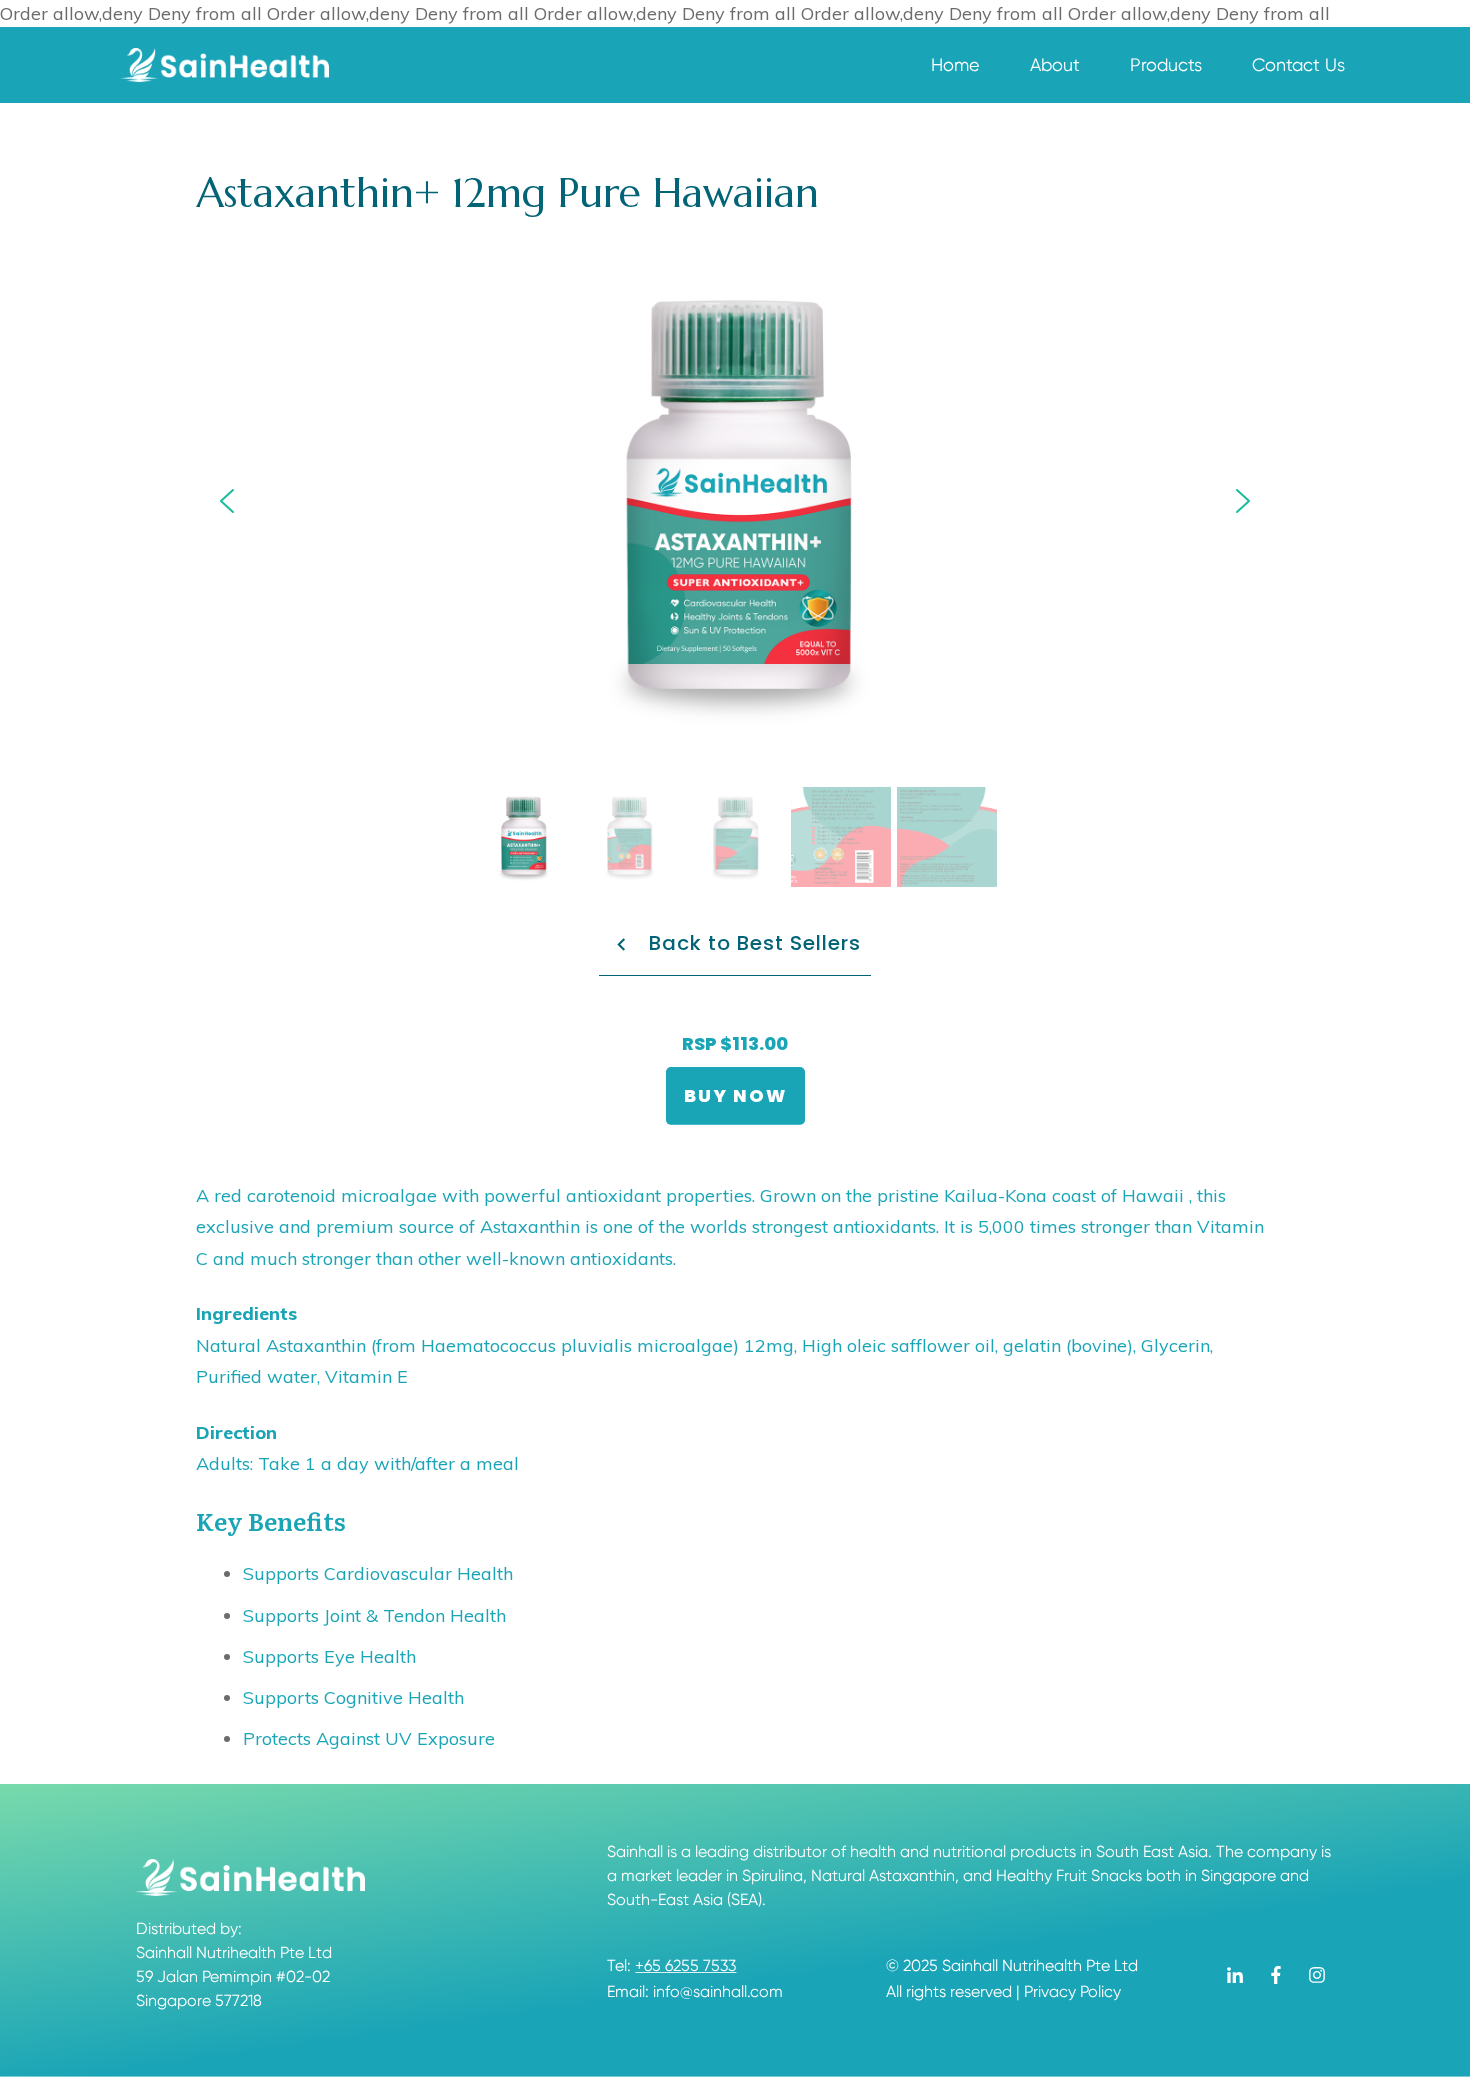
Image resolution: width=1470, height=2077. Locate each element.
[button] (227, 501)
